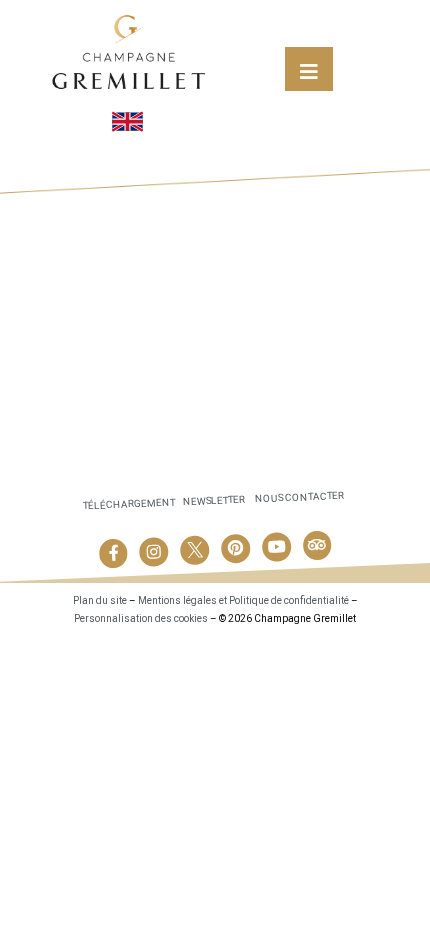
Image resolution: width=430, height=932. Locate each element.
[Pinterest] (236, 549)
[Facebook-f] (113, 554)
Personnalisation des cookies (141, 618)
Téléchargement (128, 504)
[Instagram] (154, 552)
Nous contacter (299, 497)
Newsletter (214, 500)
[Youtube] (276, 547)
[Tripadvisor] (317, 545)
